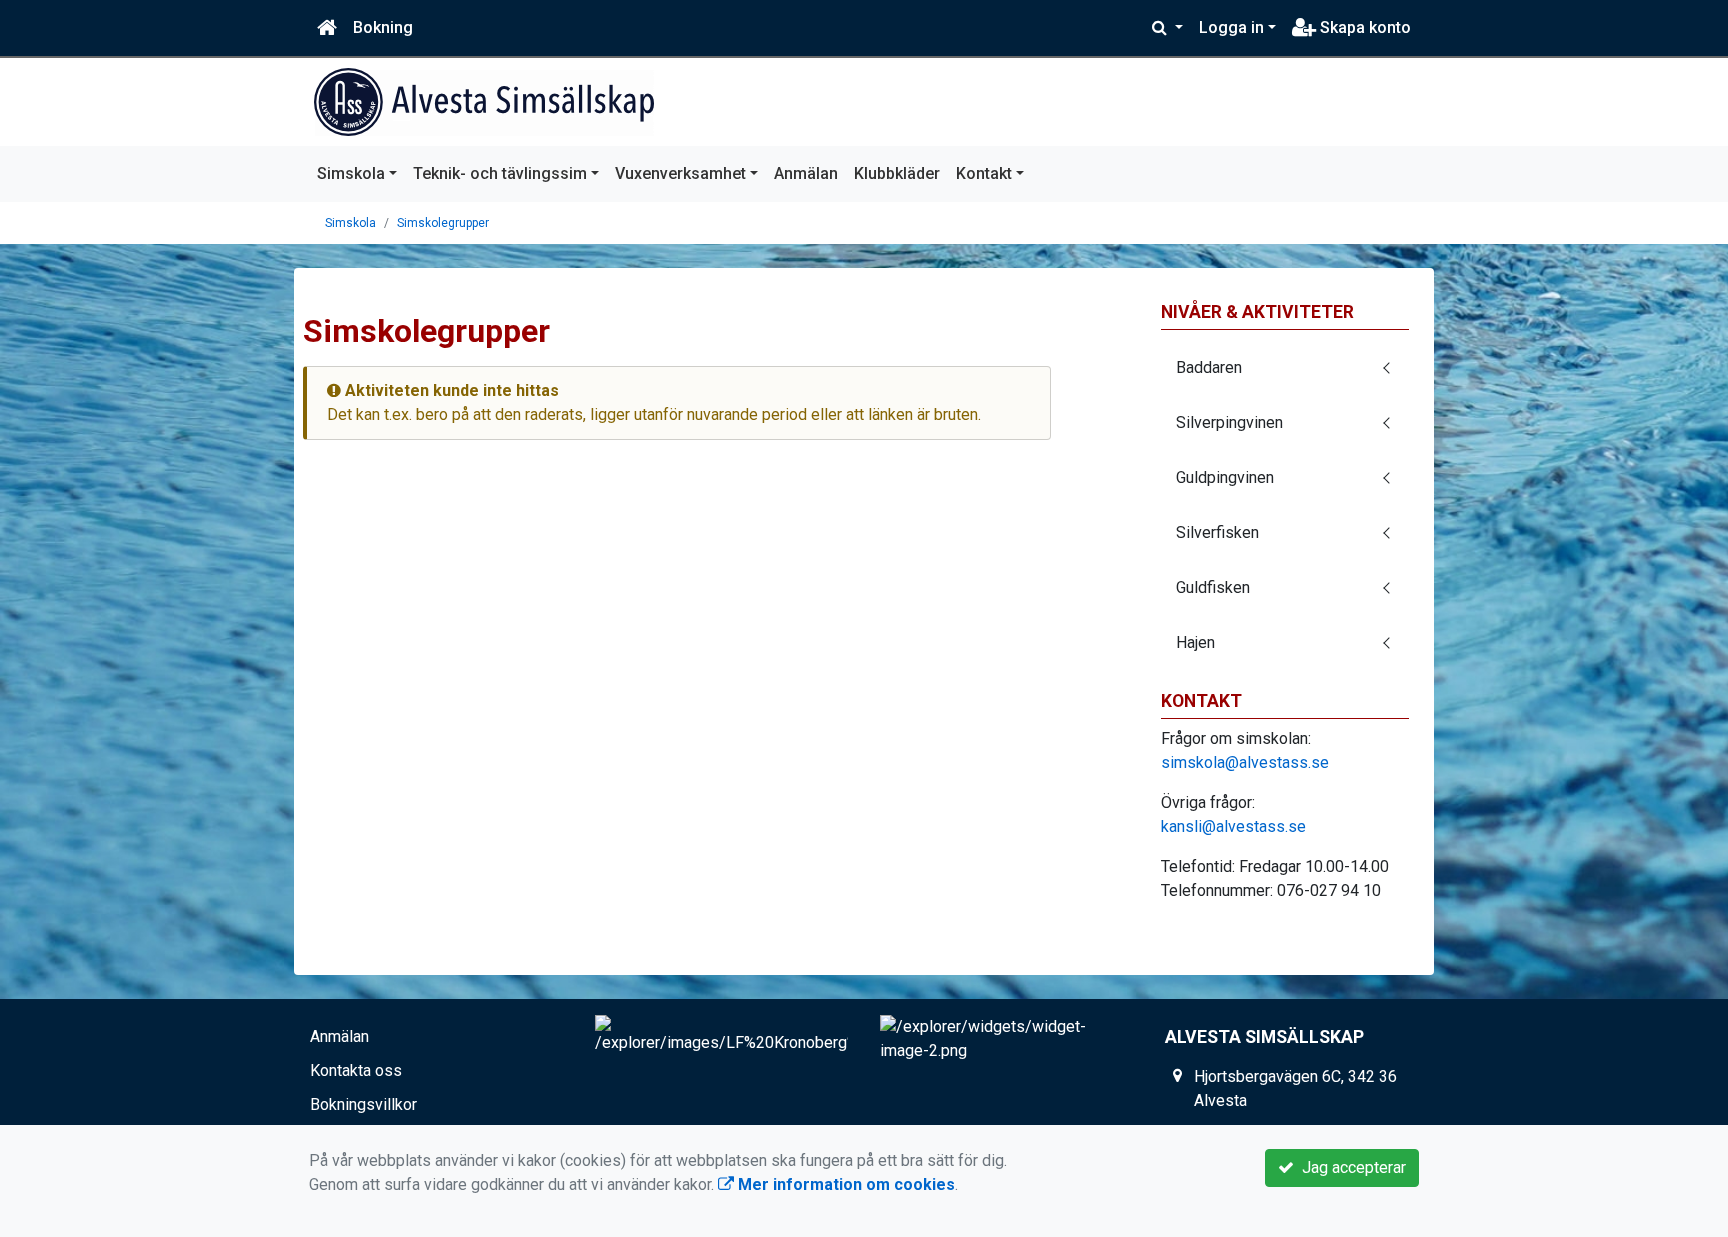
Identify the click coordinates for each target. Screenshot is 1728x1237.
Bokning (383, 27)
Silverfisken (1217, 532)
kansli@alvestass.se (1233, 826)
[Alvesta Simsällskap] (484, 102)
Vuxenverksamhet (680, 173)
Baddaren (1209, 367)
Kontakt (984, 173)
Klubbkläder (897, 173)
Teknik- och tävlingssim (500, 173)
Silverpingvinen (1229, 422)
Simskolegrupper (443, 223)
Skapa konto (1363, 27)
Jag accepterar (1350, 1167)
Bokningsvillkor (363, 1104)
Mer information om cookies (844, 1184)
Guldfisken (1213, 587)
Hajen (1195, 642)
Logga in (1231, 27)
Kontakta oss (356, 1070)
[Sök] (1167, 28)
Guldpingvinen (1225, 477)
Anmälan (806, 173)
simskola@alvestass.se (1245, 762)
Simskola (351, 173)
